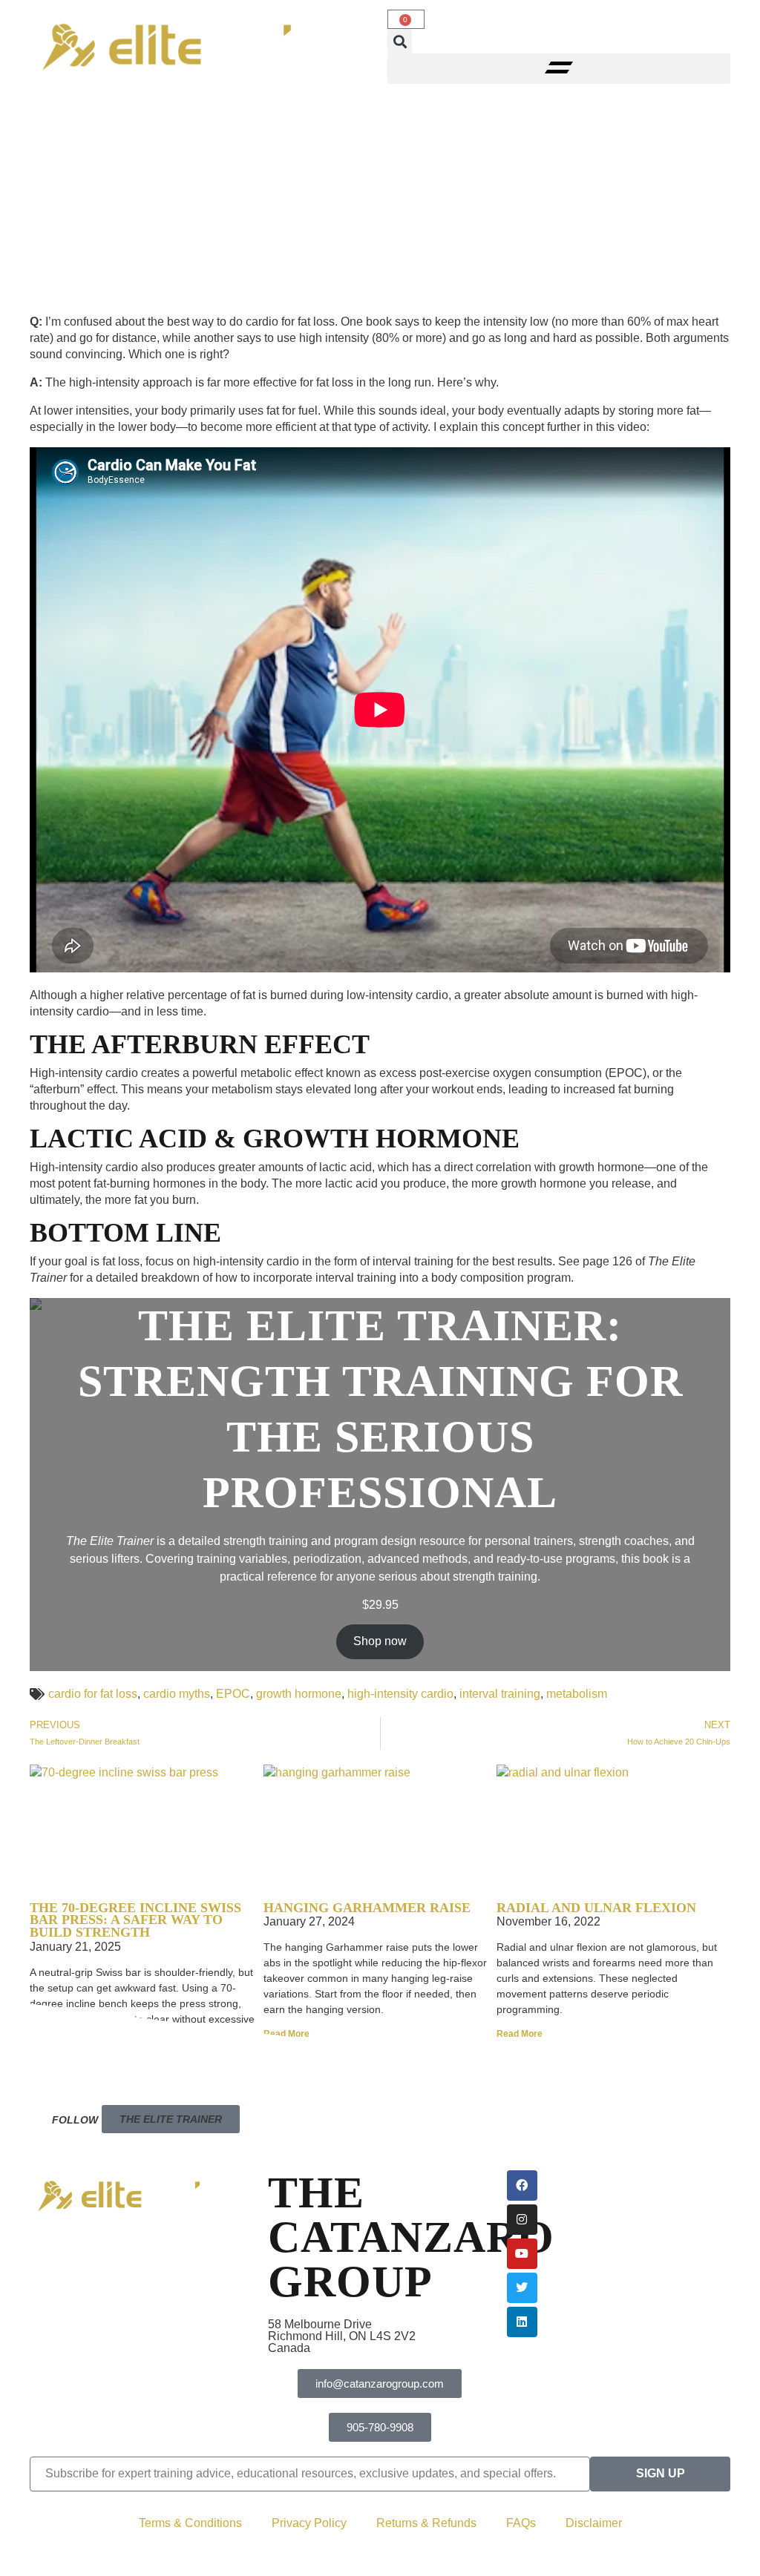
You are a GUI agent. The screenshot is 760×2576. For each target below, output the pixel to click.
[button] (400, 41)
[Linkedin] (522, 2322)
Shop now (380, 1641)
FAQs (521, 2523)
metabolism (577, 1694)
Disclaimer (594, 2523)
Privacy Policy (309, 2523)
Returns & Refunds (426, 2523)
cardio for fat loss (93, 1694)
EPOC (233, 1694)
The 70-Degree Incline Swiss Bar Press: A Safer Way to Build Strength (135, 1920)
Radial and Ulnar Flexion (596, 1908)
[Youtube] (522, 2254)
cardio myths (177, 1694)
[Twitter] (522, 2288)
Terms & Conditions (190, 2523)
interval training (500, 1694)
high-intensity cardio (400, 1694)
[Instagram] (522, 2220)
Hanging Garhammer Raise (367, 1908)
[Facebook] (522, 2185)
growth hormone (299, 1694)
